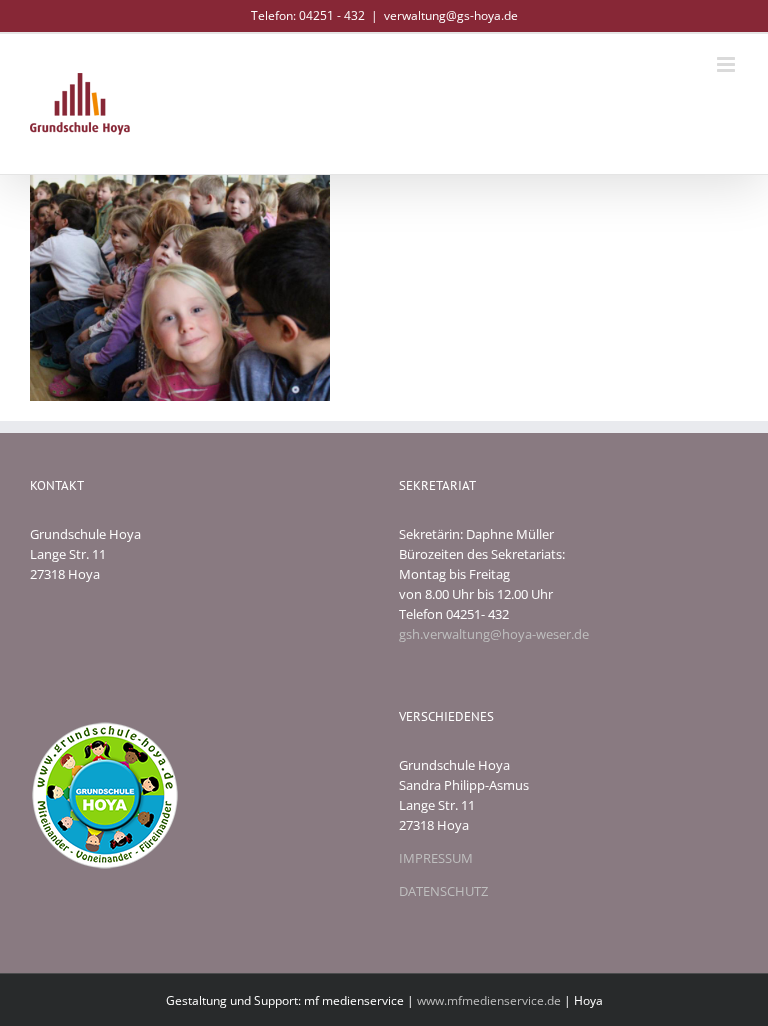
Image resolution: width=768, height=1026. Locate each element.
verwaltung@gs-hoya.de (451, 15)
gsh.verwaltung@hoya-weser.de (494, 634)
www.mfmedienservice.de (489, 1000)
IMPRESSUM (436, 858)
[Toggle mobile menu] (727, 64)
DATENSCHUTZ (443, 891)
